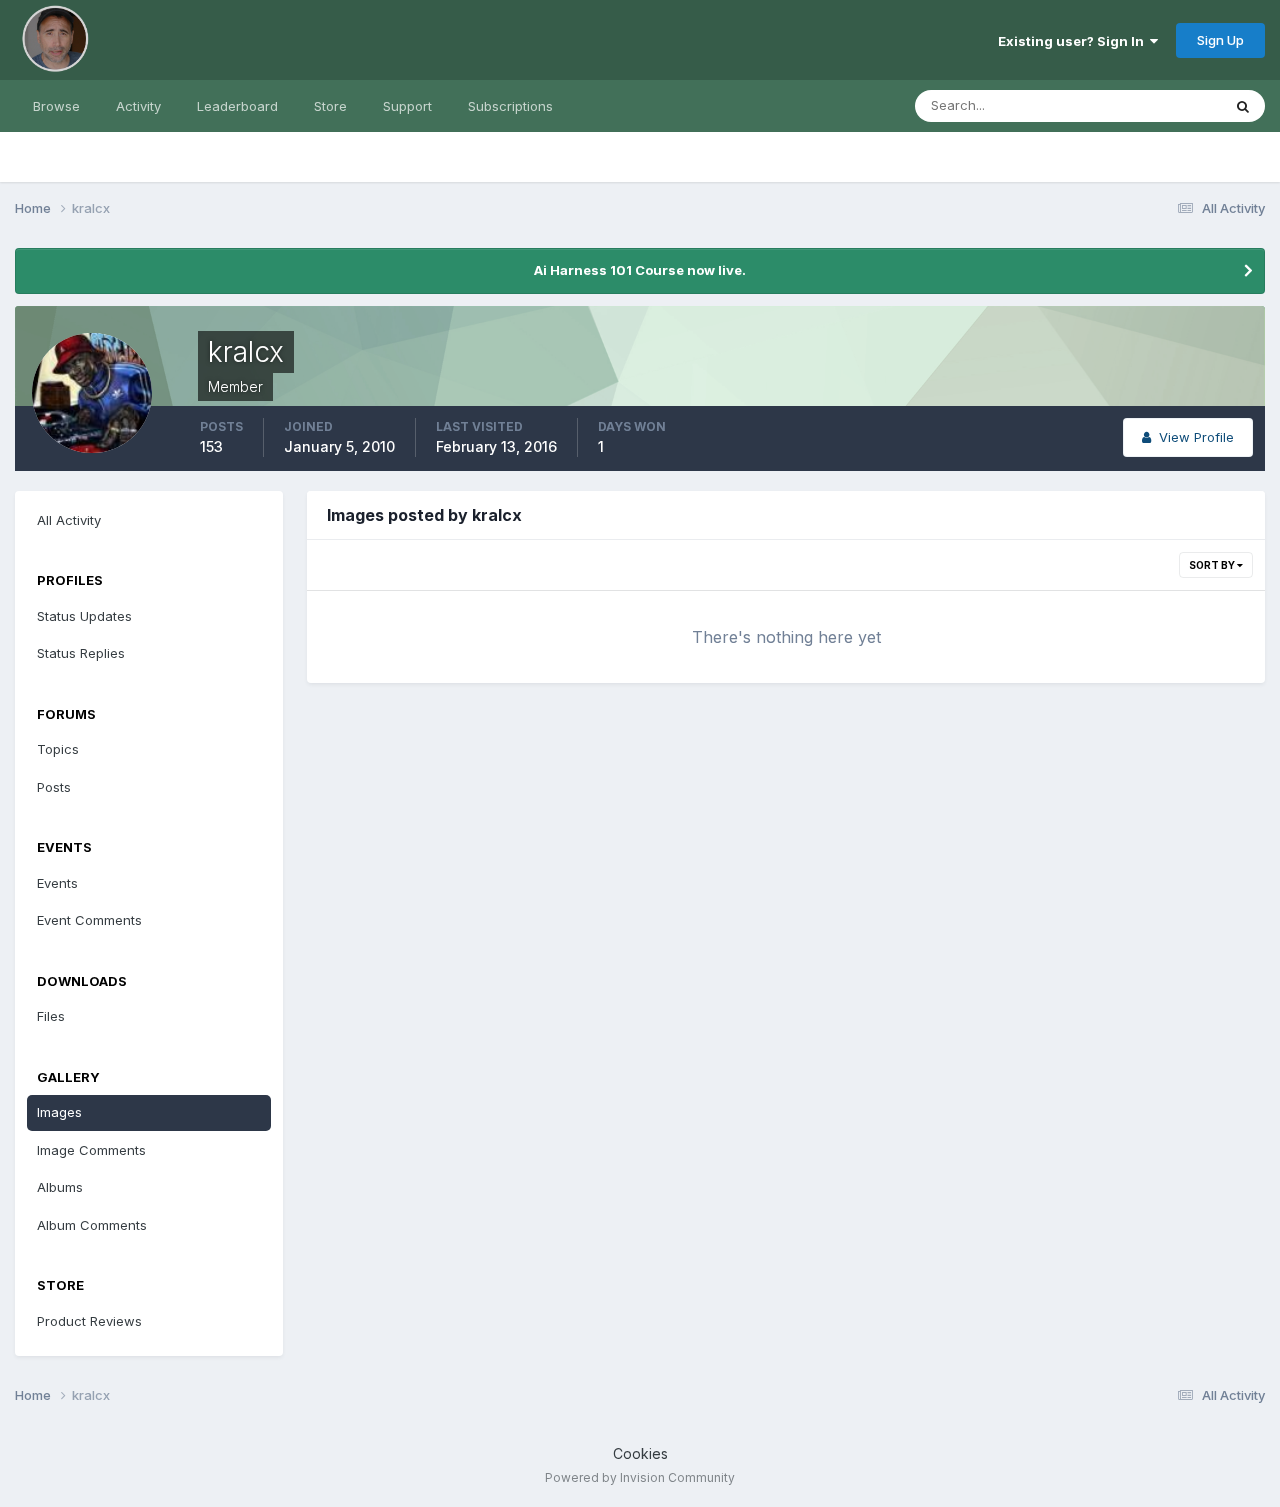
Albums (60, 1187)
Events (57, 883)
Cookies (640, 1453)
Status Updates (1148, 105)
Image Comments (91, 1150)
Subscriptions (510, 106)
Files (51, 1016)
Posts (54, 787)
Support (407, 106)
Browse (56, 106)
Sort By (1213, 565)
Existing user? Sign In (1074, 41)
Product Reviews (89, 1321)
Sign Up (1220, 40)
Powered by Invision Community (640, 1477)
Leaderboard (237, 106)
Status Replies (81, 653)
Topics (58, 749)
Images (59, 1112)
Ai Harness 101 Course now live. (640, 270)
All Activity (69, 520)
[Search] (1243, 106)
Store (330, 106)
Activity (138, 106)
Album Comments (92, 1225)
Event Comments (89, 920)
